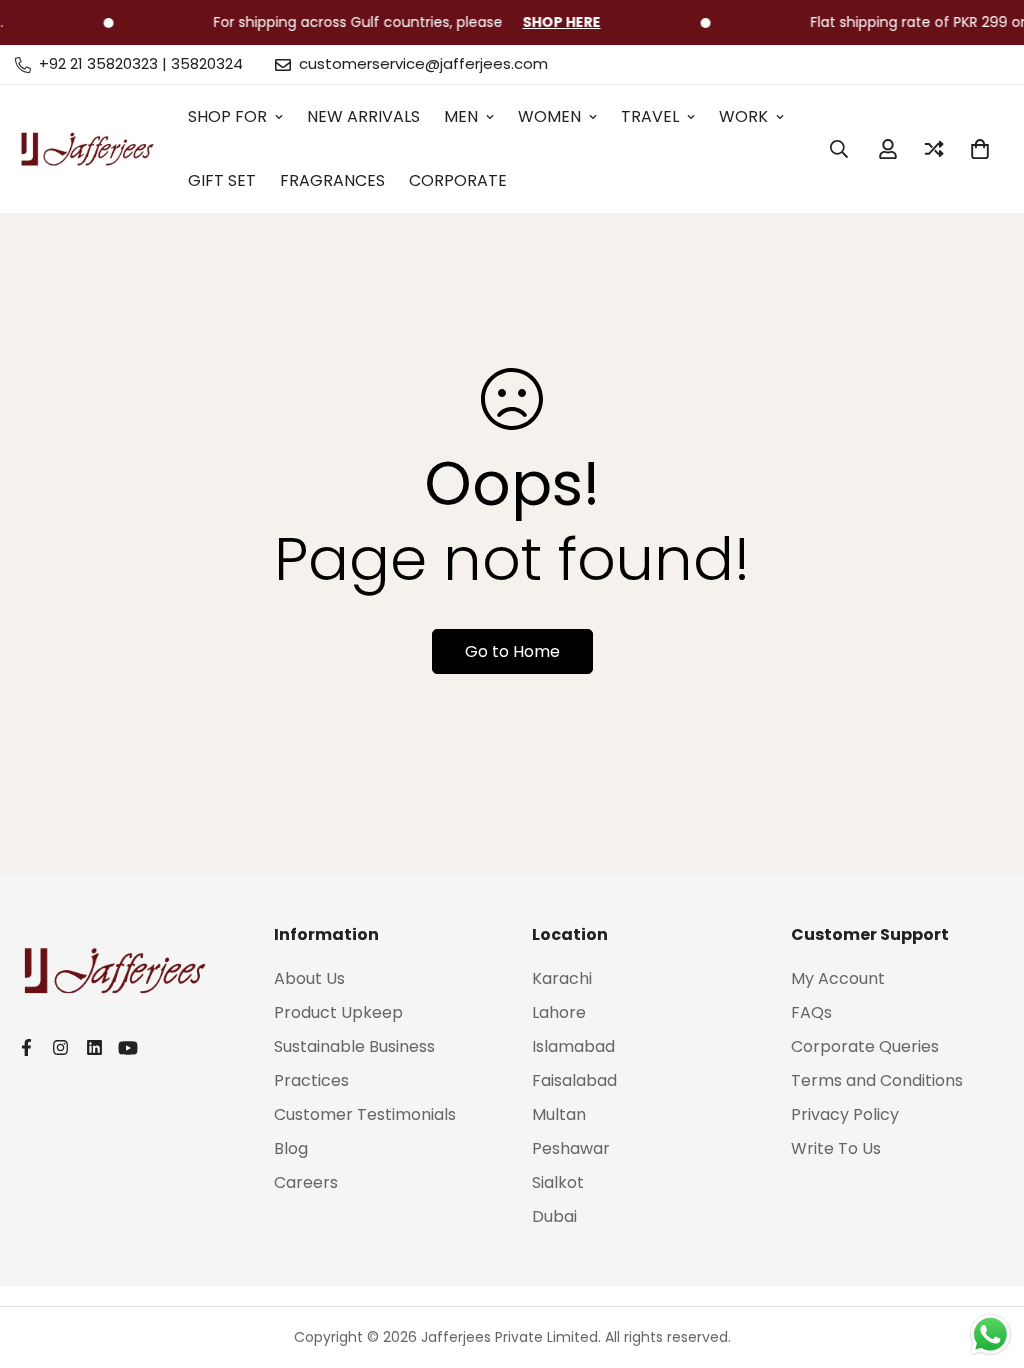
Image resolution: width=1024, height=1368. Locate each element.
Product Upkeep (338, 1012)
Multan (559, 1114)
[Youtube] (128, 1048)
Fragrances (332, 180)
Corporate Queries (865, 1046)
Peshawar (571, 1148)
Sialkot (558, 1182)
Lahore (559, 1012)
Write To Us (836, 1148)
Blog (291, 1148)
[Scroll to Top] (985, 1259)
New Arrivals (363, 116)
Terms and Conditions (877, 1080)
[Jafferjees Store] (87, 149)
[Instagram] (60, 1047)
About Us (309, 978)
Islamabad (573, 1046)
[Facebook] (26, 1047)
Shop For (227, 116)
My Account (838, 978)
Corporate (458, 180)
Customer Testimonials (365, 1114)
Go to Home (512, 651)
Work (743, 116)
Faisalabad (574, 1080)
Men (461, 116)
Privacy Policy (845, 1114)
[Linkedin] (94, 1047)
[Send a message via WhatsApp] (990, 1334)
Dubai (554, 1216)
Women (549, 116)
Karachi (562, 978)
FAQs (811, 1012)
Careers (306, 1182)
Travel (650, 116)
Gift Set (222, 180)
